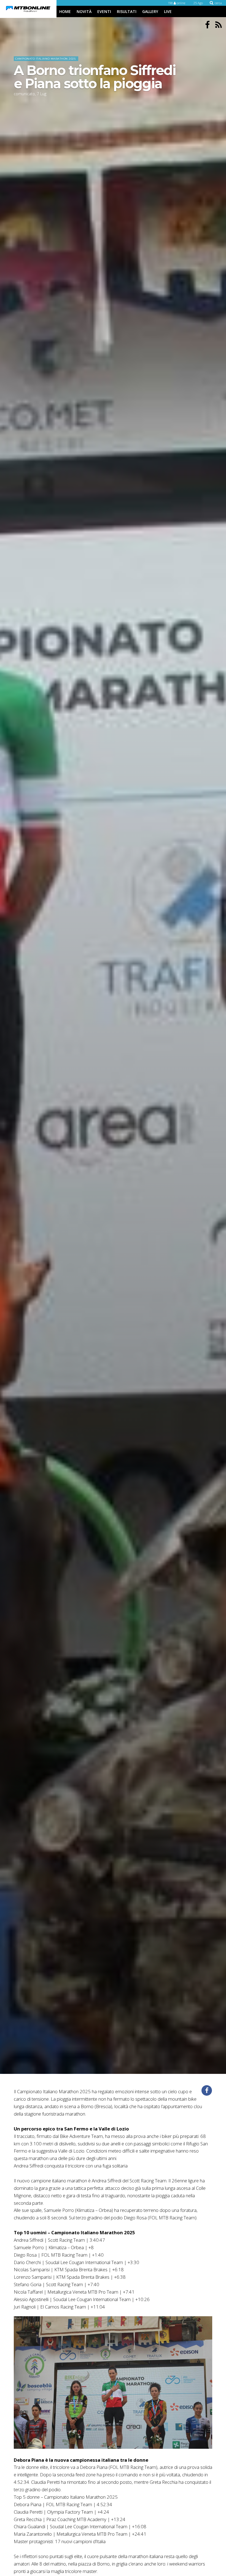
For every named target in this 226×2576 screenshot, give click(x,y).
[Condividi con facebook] (207, 2090)
